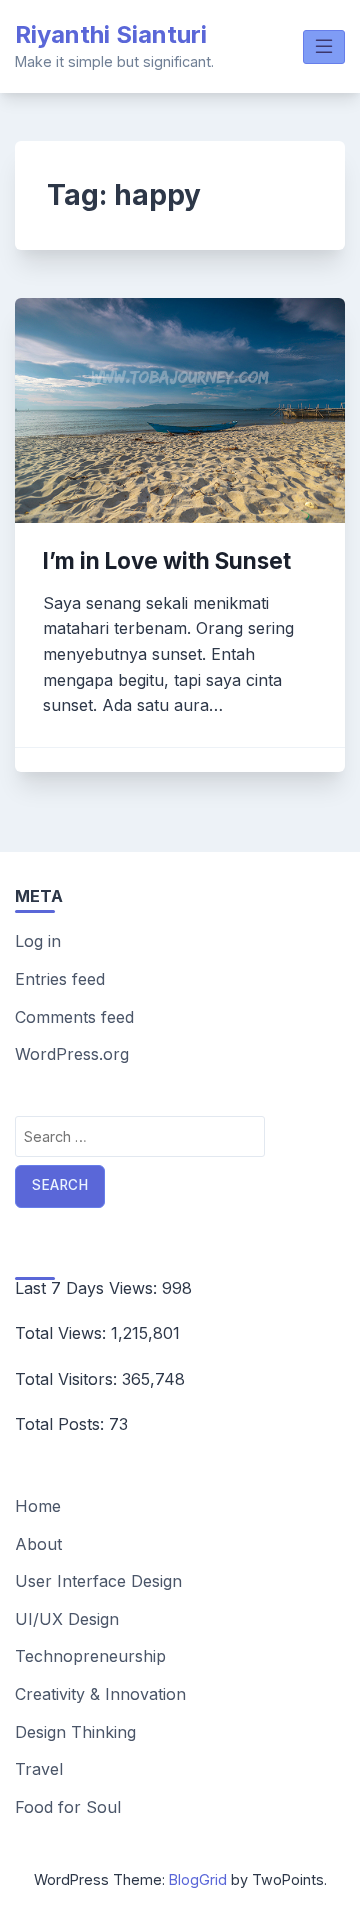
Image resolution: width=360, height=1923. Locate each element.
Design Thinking (75, 1732)
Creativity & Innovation (100, 1694)
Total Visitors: (68, 1379)
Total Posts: (62, 1424)
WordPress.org (72, 1054)
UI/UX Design (67, 1619)
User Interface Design (98, 1581)
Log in (38, 941)
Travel (39, 1769)
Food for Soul (68, 1807)
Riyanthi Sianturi (111, 34)
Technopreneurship (90, 1656)
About (38, 1544)
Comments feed (74, 1017)
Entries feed (60, 979)
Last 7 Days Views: (88, 1288)
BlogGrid (198, 1879)
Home (38, 1506)
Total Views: (63, 1333)
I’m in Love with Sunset (167, 560)
